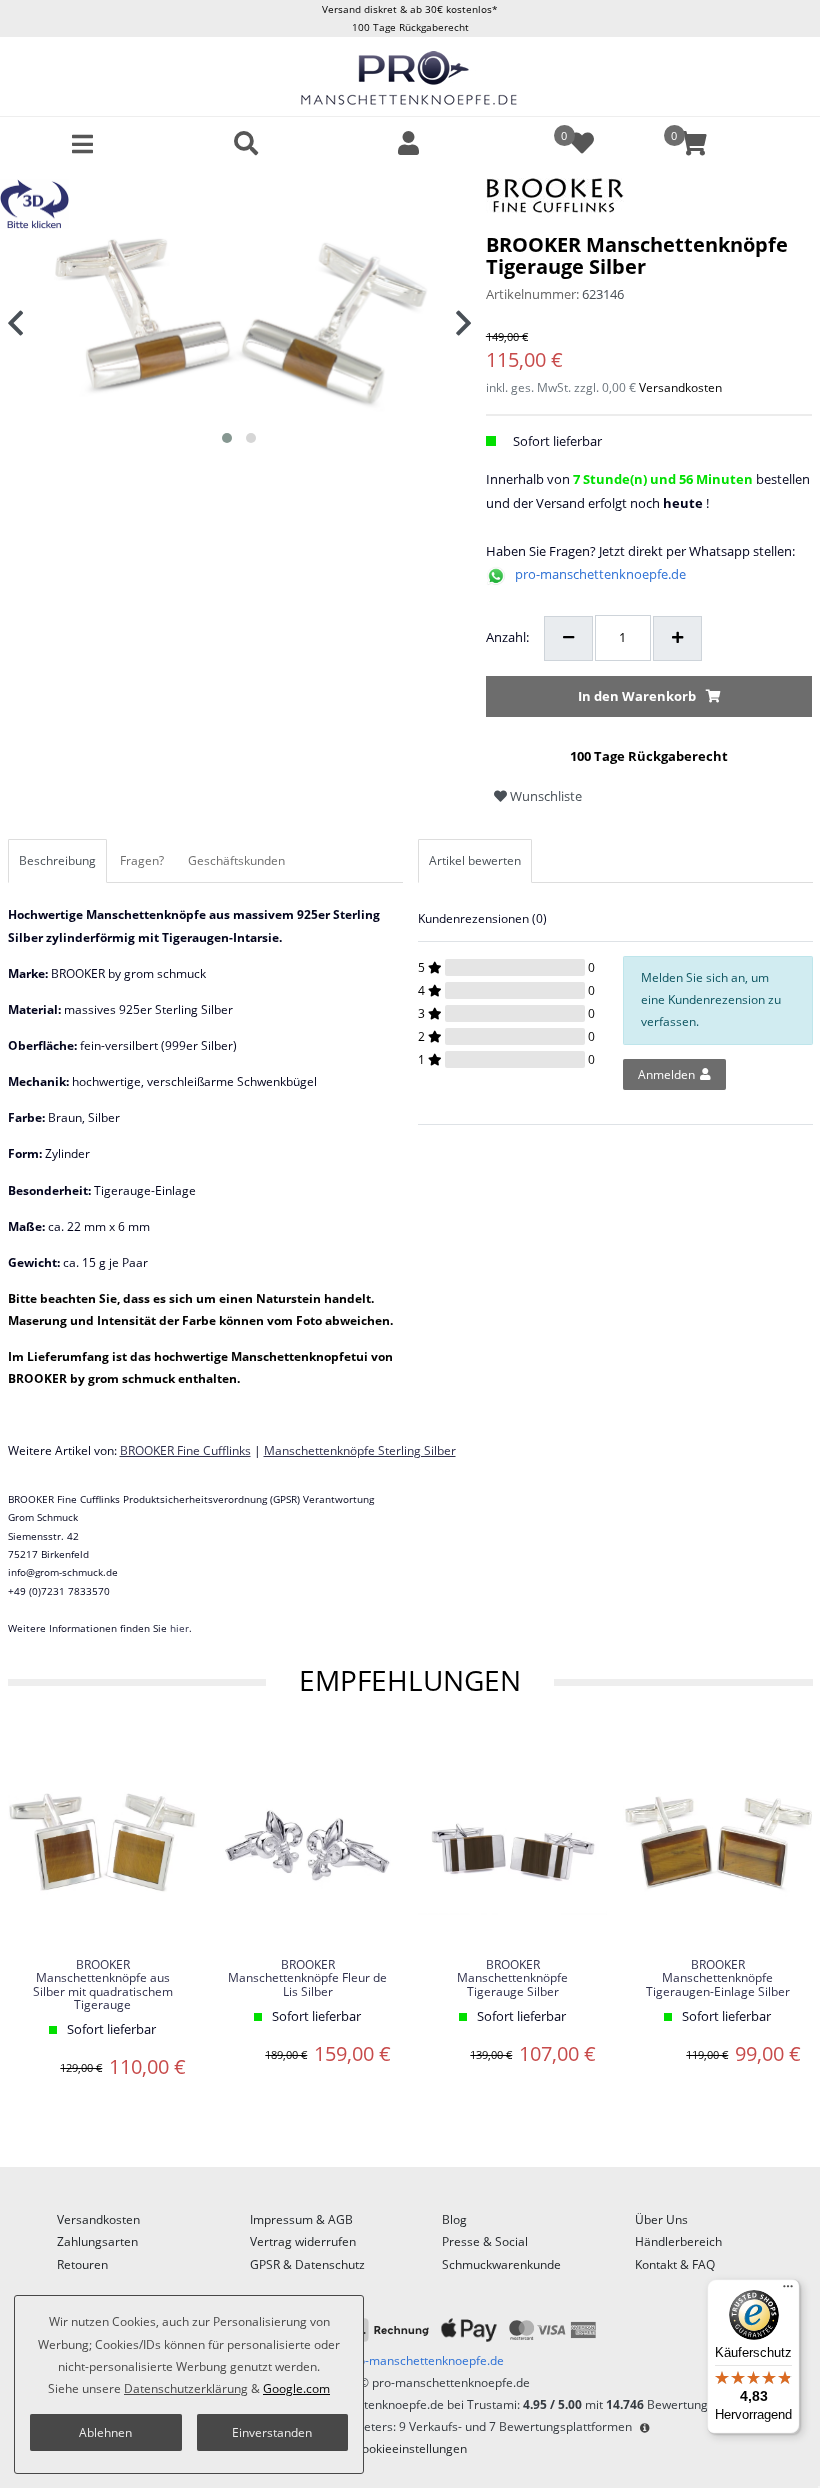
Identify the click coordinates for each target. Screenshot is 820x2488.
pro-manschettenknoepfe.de (600, 574)
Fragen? (142, 860)
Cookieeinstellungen (410, 2448)
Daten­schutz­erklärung (186, 2388)
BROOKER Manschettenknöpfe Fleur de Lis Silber (307, 1978)
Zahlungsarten (97, 2241)
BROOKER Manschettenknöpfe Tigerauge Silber (512, 1978)
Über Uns (661, 2219)
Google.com (296, 2388)
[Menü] (788, 2291)
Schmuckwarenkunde (501, 2264)
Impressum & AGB (301, 2219)
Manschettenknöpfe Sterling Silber (360, 1450)
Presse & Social (485, 2241)
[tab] (59, 861)
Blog (454, 2219)
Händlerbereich (678, 2241)
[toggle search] (246, 143)
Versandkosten (680, 387)
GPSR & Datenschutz (307, 2264)
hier (179, 1628)
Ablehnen (105, 2432)
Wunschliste (544, 796)
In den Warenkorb (637, 696)
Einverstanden (272, 2432)
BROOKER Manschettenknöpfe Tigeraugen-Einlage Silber (718, 1978)
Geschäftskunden (236, 860)
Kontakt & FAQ (675, 2264)
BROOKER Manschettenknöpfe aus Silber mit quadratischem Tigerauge (103, 1984)
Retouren (82, 2264)
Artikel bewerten (475, 860)
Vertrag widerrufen (303, 2241)
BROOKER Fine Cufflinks (185, 1450)
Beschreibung (57, 860)
